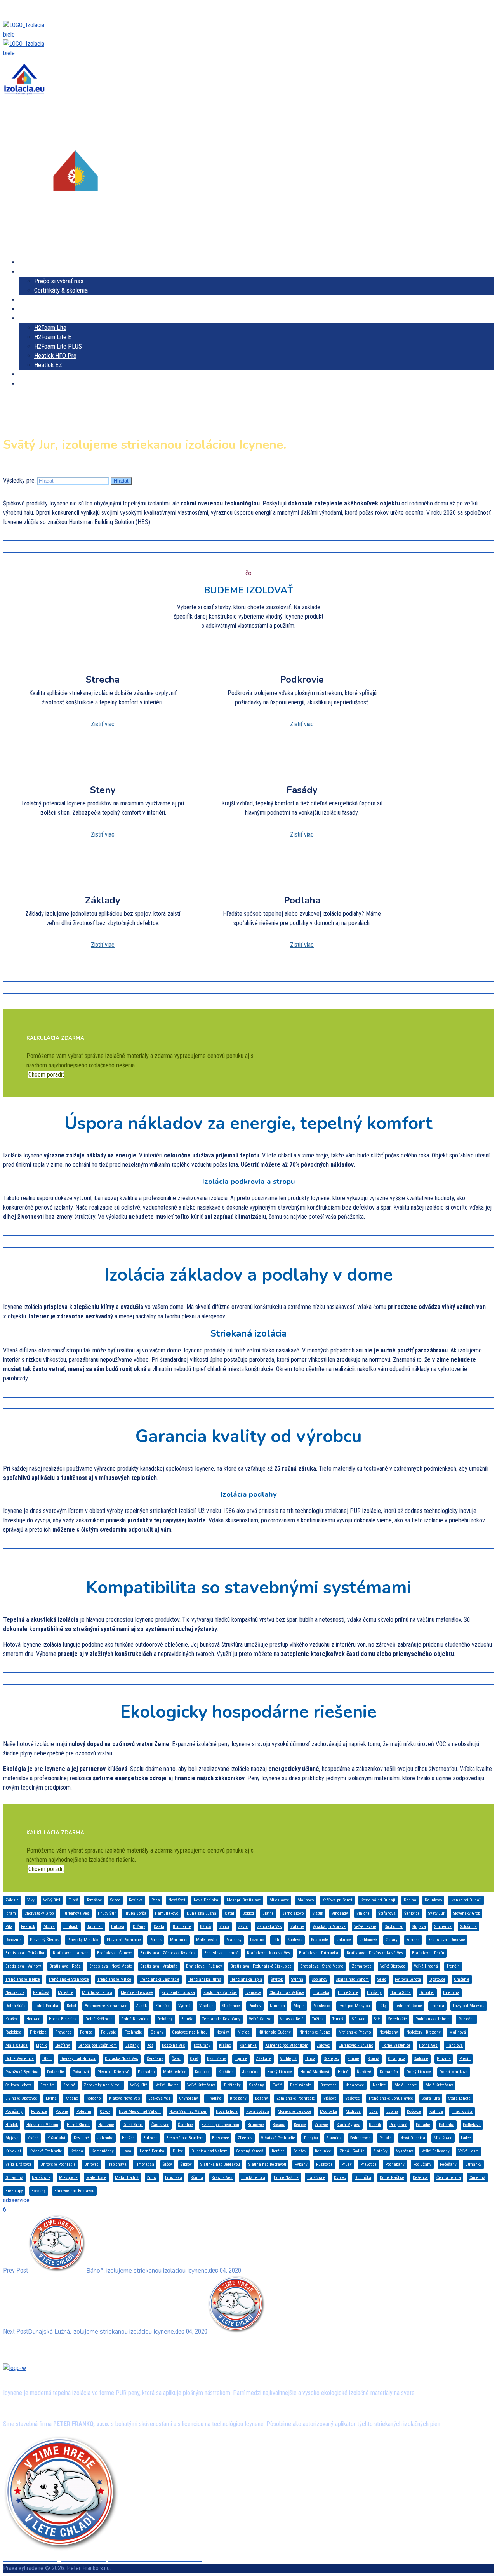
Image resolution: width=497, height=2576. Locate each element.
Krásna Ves (222, 2178)
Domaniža (389, 2072)
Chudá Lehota (253, 2178)
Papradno (146, 2072)
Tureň (73, 1900)
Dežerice (420, 2178)
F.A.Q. (27, 393)
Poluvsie (109, 2032)
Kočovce (414, 2112)
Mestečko (322, 2006)
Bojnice (241, 2059)
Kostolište (320, 1940)
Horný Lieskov (280, 2072)
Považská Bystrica (22, 2072)
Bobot (71, 2006)
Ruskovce (324, 2164)
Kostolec (202, 2072)
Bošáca (279, 2125)
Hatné (343, 2072)
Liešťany (63, 2045)
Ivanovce (253, 1993)
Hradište (214, 2098)
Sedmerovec (361, 2138)
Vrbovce (321, 2125)
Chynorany (189, 2098)
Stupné (353, 2059)
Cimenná (477, 2178)
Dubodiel (427, 1993)
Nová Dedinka (206, 1900)
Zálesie (12, 1900)
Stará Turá (431, 2098)
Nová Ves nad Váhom (188, 2112)
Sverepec (331, 2059)
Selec (382, 1979)
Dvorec (340, 2178)
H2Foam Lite (50, 328)
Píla (9, 1927)
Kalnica (436, 2112)
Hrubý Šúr (107, 1913)
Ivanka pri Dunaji (466, 1900)
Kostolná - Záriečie (220, 1993)
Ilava (127, 2151)
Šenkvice (412, 1913)
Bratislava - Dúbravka (319, 1953)
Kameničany (103, 2151)
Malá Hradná (127, 2178)
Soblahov (320, 1979)
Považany (14, 2112)
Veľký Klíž (139, 2085)
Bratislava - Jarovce (71, 1953)
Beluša (187, 2019)
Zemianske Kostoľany (221, 2019)
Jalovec (323, 2045)
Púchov (255, 2006)
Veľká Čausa (260, 2019)
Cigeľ (194, 2059)
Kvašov (12, 2019)
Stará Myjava (348, 2125)
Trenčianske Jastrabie (160, 1979)
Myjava (12, 2138)
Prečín (465, 2059)
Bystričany (216, 2059)
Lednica (437, 2006)
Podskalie (56, 2072)
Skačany (257, 2085)
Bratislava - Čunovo (115, 1953)
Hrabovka (321, 1993)
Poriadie (423, 2125)
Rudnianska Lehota (433, 2019)
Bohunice (323, 2151)
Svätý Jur (436, 1913)
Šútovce (359, 2019)
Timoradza (145, 2164)
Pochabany (395, 2164)
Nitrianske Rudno (315, 2032)
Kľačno (225, 2045)
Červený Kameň (250, 2151)
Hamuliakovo (167, 1913)
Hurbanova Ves (76, 1913)
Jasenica (250, 2072)
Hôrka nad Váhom (42, 2125)
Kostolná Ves (174, 2045)
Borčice (278, 2151)
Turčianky (232, 2085)
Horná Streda (78, 2125)
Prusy (347, 2164)
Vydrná (184, 2006)
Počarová (81, 2072)
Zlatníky (380, 2151)
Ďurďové (364, 2072)
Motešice (66, 1993)
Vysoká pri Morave (329, 1927)
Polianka (447, 2125)
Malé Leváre (207, 1940)
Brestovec (221, 2138)
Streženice (231, 2006)
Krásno (72, 2098)
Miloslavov (279, 1900)
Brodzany (238, 2098)
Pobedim (84, 2112)
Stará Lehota (460, 2098)
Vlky (31, 1900)
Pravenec (63, 2032)
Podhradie (133, 2032)
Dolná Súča (16, 2006)
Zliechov (245, 2138)
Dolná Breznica (135, 2019)
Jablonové (368, 1940)
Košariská (56, 2138)
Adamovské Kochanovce (106, 2006)
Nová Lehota (227, 2112)
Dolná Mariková (454, 2072)
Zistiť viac (103, 724)
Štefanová (387, 1913)
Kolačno (94, 2098)
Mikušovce (443, 2138)
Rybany (301, 2164)
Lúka (374, 2112)
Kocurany (202, 2045)
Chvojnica (397, 2059)
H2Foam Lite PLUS (58, 346)
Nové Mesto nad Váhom (140, 2112)
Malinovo (306, 1900)
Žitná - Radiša (352, 2151)
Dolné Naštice (392, 2178)
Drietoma (451, 1993)
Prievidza (38, 2032)
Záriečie (162, 2006)
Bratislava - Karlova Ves (269, 1953)
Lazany (132, 2045)
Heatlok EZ (48, 365)
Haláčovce (316, 2178)
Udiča (310, 2059)
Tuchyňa (311, 2138)
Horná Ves (428, 2045)
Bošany (262, 2098)
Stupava (419, 1927)
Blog (42, 393)
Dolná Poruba (46, 2006)
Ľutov (152, 2178)
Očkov (105, 2112)
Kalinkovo (433, 1900)
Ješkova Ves (160, 2098)
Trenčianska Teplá (246, 1979)
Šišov (167, 2164)
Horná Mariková (315, 2072)
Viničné (363, 1913)
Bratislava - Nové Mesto (111, 1966)
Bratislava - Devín (428, 1953)
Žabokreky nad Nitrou (103, 2085)
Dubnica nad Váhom (209, 2151)
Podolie (62, 2112)
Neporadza (15, 1993)
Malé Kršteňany (439, 2085)
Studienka (443, 1927)
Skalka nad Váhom (352, 1979)
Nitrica (244, 2032)
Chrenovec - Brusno (356, 2045)
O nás (26, 272)
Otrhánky (473, 2164)
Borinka (413, 1940)
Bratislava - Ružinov (204, 1966)
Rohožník (13, 1940)
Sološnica (468, 1927)
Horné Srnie (348, 1993)
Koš (150, 2045)
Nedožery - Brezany (424, 2032)
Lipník (41, 2045)
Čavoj (176, 2059)
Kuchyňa (295, 1940)
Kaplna (410, 1900)
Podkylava (472, 2125)
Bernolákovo (293, 1913)
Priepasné (398, 2125)
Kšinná (197, 2178)
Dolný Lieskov (419, 2072)
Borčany (39, 2191)
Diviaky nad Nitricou (78, 2059)
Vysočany (405, 2151)
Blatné (268, 1913)
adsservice (16, 2200)
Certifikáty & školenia (61, 290)
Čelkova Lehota (19, 2085)
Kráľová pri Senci (337, 1900)
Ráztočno (466, 2019)
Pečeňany (448, 2164)
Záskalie (264, 2059)
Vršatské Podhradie (278, 2138)
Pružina (444, 2059)
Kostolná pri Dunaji (378, 1900)
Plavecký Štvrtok (44, 1940)
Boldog (248, 1913)
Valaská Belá (292, 2019)
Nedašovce (41, 2178)
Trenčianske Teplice (23, 1979)
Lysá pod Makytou (354, 2006)
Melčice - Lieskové (137, 1993)
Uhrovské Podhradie (58, 2164)
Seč (377, 2019)
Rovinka (136, 1900)
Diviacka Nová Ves (122, 2059)
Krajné (33, 2138)
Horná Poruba (152, 2151)
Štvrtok (277, 1979)
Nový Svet (177, 1900)
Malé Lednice (175, 2072)
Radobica (13, 2032)
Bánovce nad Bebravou (74, 2191)
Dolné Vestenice (20, 2059)
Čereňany (155, 2059)
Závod (243, 1927)
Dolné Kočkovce (99, 2019)
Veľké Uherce (167, 2085)
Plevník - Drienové (113, 2072)
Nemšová (41, 1993)
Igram (11, 1913)
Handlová (454, 2045)
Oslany (157, 2032)
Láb (276, 1940)
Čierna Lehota (449, 2178)
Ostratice (328, 2085)
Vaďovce (353, 2098)
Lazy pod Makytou (469, 2006)
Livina (51, 2098)
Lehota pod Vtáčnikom (98, 2045)
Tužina (318, 2019)
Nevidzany (389, 2032)
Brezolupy (14, 2191)
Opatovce (437, 1979)
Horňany (374, 1993)
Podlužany (422, 2164)
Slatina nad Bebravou (267, 2164)
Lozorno (257, 1940)
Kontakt (29, 374)
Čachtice (185, 2125)
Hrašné (128, 2138)
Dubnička (363, 2178)
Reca (156, 1900)
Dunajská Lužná (202, 1913)
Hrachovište (462, 2112)
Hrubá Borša (135, 1913)
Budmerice (182, 1927)
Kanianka (248, 2045)
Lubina (392, 2112)
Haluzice (106, 2125)
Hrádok (12, 2125)
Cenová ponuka (38, 383)
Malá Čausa (17, 2045)
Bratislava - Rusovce (447, 1940)
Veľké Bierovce (393, 1966)
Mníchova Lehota (97, 1993)
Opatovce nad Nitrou (190, 2032)
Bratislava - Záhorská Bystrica (168, 1953)
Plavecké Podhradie (124, 1940)
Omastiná (14, 2178)
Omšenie (462, 1979)
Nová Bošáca (258, 2112)
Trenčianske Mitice (114, 1979)
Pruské (386, 2138)
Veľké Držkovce (19, 2164)
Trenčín (453, 1966)
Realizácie (32, 309)
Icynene (29, 300)
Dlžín (47, 2059)
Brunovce (256, 2125)
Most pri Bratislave (244, 1900)
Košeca (77, 2151)
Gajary (392, 1940)
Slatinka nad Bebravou (220, 2164)
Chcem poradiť (46, 1074)
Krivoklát (13, 2151)
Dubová (118, 1927)
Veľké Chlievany (436, 2151)
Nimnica (277, 2006)
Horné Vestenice (396, 2045)
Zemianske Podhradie (296, 2098)
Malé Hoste (96, 2178)
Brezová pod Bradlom (185, 2138)
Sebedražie (398, 2019)
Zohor (224, 1927)
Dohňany (165, 2019)
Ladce (466, 2138)
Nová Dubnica (413, 2138)
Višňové (330, 2098)
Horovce (33, 2019)
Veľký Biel (52, 1900)
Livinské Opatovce (21, 2098)
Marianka (179, 1940)
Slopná (374, 2059)
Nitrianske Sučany (275, 2032)
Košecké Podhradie (46, 2151)
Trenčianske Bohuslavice (391, 2098)
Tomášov (94, 1900)
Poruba (86, 2032)
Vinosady (340, 1913)
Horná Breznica (63, 2019)
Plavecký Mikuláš (83, 1940)
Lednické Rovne (409, 2006)
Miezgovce (68, 2178)
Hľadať (121, 481)
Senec (115, 1900)
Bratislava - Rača (65, 1966)
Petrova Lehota (408, 1979)
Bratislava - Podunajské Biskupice (261, 1966)
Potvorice (39, 2112)
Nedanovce (355, 2085)
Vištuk (318, 1913)
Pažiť (277, 2085)
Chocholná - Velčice (287, 1993)
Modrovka (328, 2112)
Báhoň (205, 1927)
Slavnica (334, 2138)
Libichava (174, 2178)
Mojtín (299, 2006)
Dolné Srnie (133, 2125)
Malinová (458, 2032)
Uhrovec (91, 2164)
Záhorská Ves (269, 1927)
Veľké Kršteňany (201, 2085)
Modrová (353, 2112)
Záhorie (297, 1927)
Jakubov (344, 1940)
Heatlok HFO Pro (55, 356)
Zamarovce (362, 1966)
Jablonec (95, 1927)
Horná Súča (401, 1993)
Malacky (234, 1940)
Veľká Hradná (426, 1966)
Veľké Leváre (365, 1927)
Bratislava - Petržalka (25, 1953)
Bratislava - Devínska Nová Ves (375, 1953)
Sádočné (421, 2059)
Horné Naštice (286, 2178)
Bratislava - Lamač (221, 1953)
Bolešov (300, 2151)
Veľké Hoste (468, 2151)
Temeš (338, 2019)
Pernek (156, 1940)
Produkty (30, 318)
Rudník (375, 2125)
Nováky (223, 2032)
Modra (49, 1927)
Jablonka (105, 2138)
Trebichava (117, 2164)
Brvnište (48, 2085)
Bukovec (150, 2138)
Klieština (226, 2072)
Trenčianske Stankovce (69, 1979)
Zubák (141, 2006)
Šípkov (186, 2164)
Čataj (229, 1913)
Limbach (71, 1927)
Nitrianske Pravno (355, 2032)
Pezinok (28, 1927)
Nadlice (379, 2085)
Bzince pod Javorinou (220, 2125)
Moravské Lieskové (295, 2112)
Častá (159, 1927)
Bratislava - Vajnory (23, 1966)
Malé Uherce (406, 2085)
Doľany (139, 1927)
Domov (27, 262)
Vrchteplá (288, 2059)
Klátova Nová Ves (125, 2098)
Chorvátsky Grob (39, 1913)
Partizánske (301, 2085)
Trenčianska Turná (205, 1979)
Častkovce (160, 2125)
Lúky (383, 2006)
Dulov (178, 2151)
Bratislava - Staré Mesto (322, 1966)
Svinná (297, 1979)
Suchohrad (394, 1927)
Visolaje (206, 2006)
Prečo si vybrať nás (59, 281)
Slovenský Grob (467, 1913)
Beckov (300, 2125)
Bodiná (69, 2085)
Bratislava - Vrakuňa (159, 1966)
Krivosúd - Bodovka (178, 1993)
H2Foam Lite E (53, 337)
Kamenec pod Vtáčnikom (287, 2045)
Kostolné (81, 2138)
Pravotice (368, 2164)
